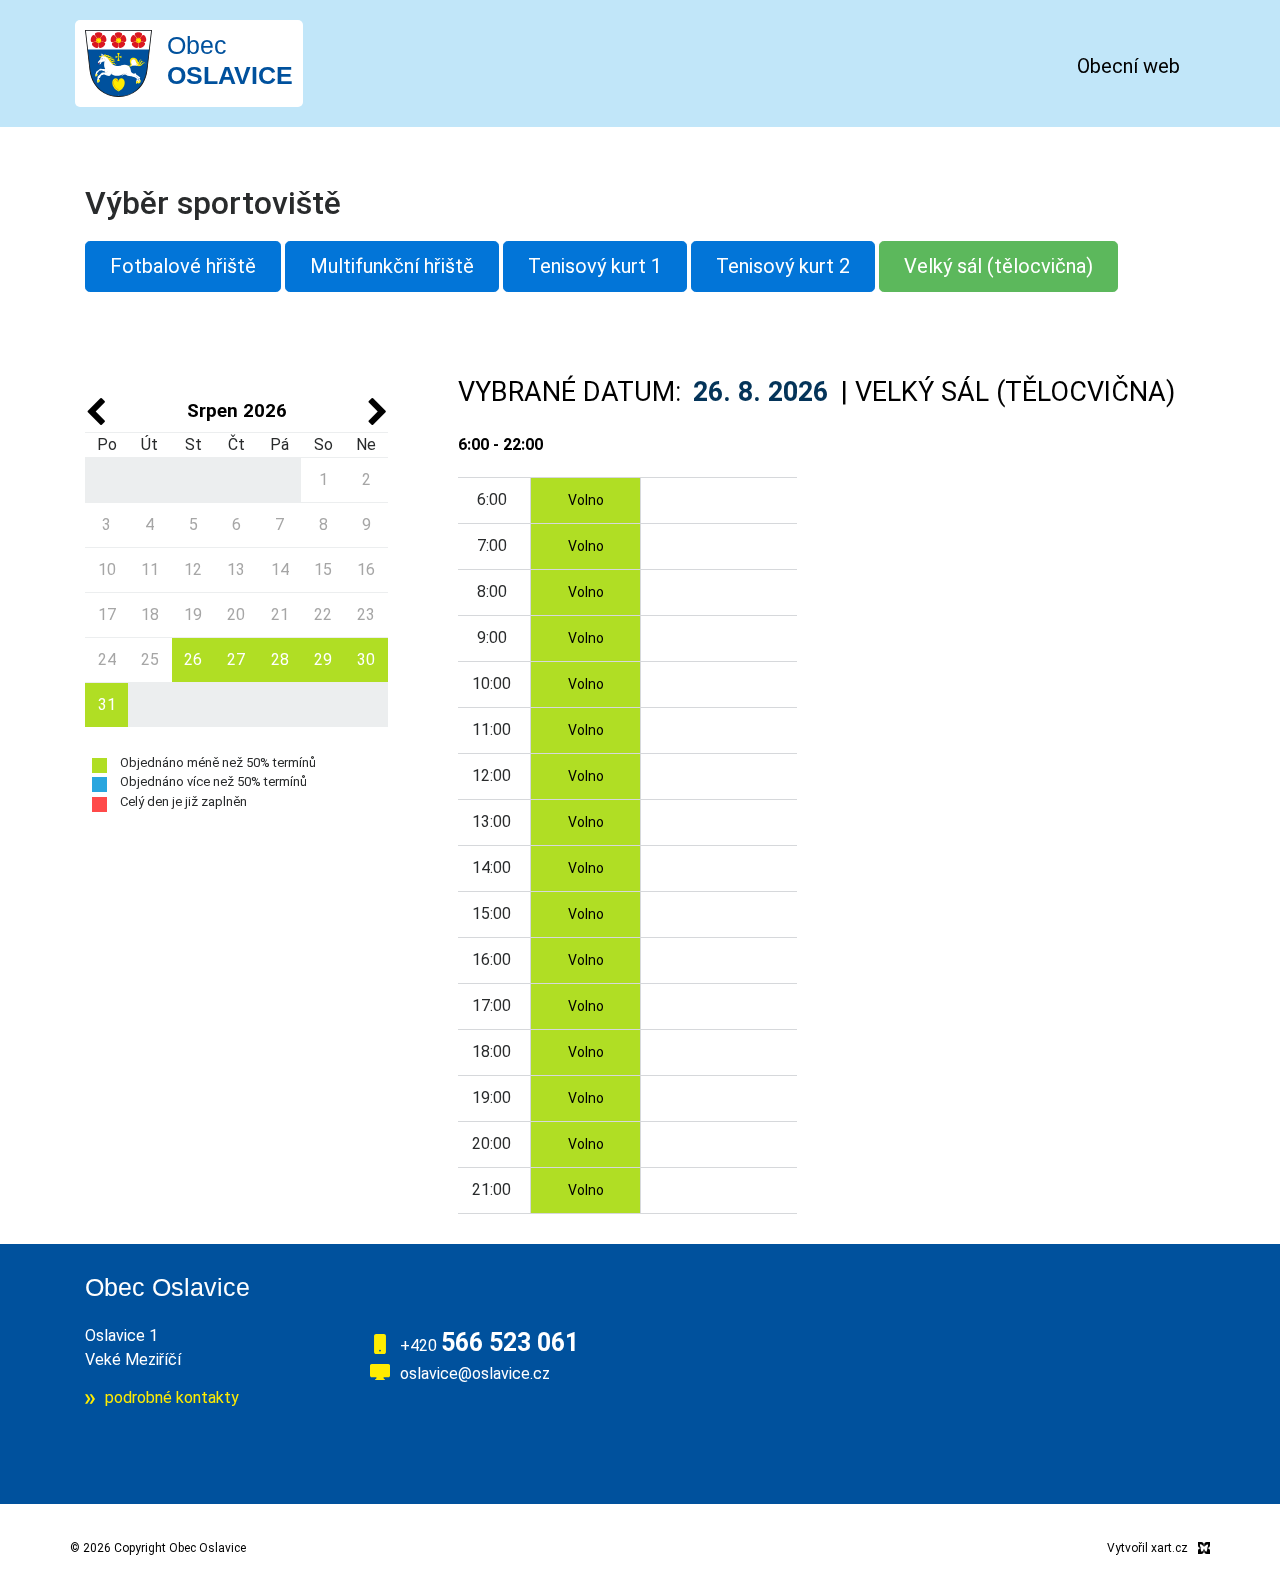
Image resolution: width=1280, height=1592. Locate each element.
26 (193, 659)
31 (107, 704)
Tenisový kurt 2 (783, 266)
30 (366, 659)
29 (323, 659)
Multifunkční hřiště (392, 266)
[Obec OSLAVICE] (118, 62)
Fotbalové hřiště (183, 266)
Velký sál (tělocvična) (998, 266)
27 (236, 659)
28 (280, 659)
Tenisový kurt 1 (595, 266)
